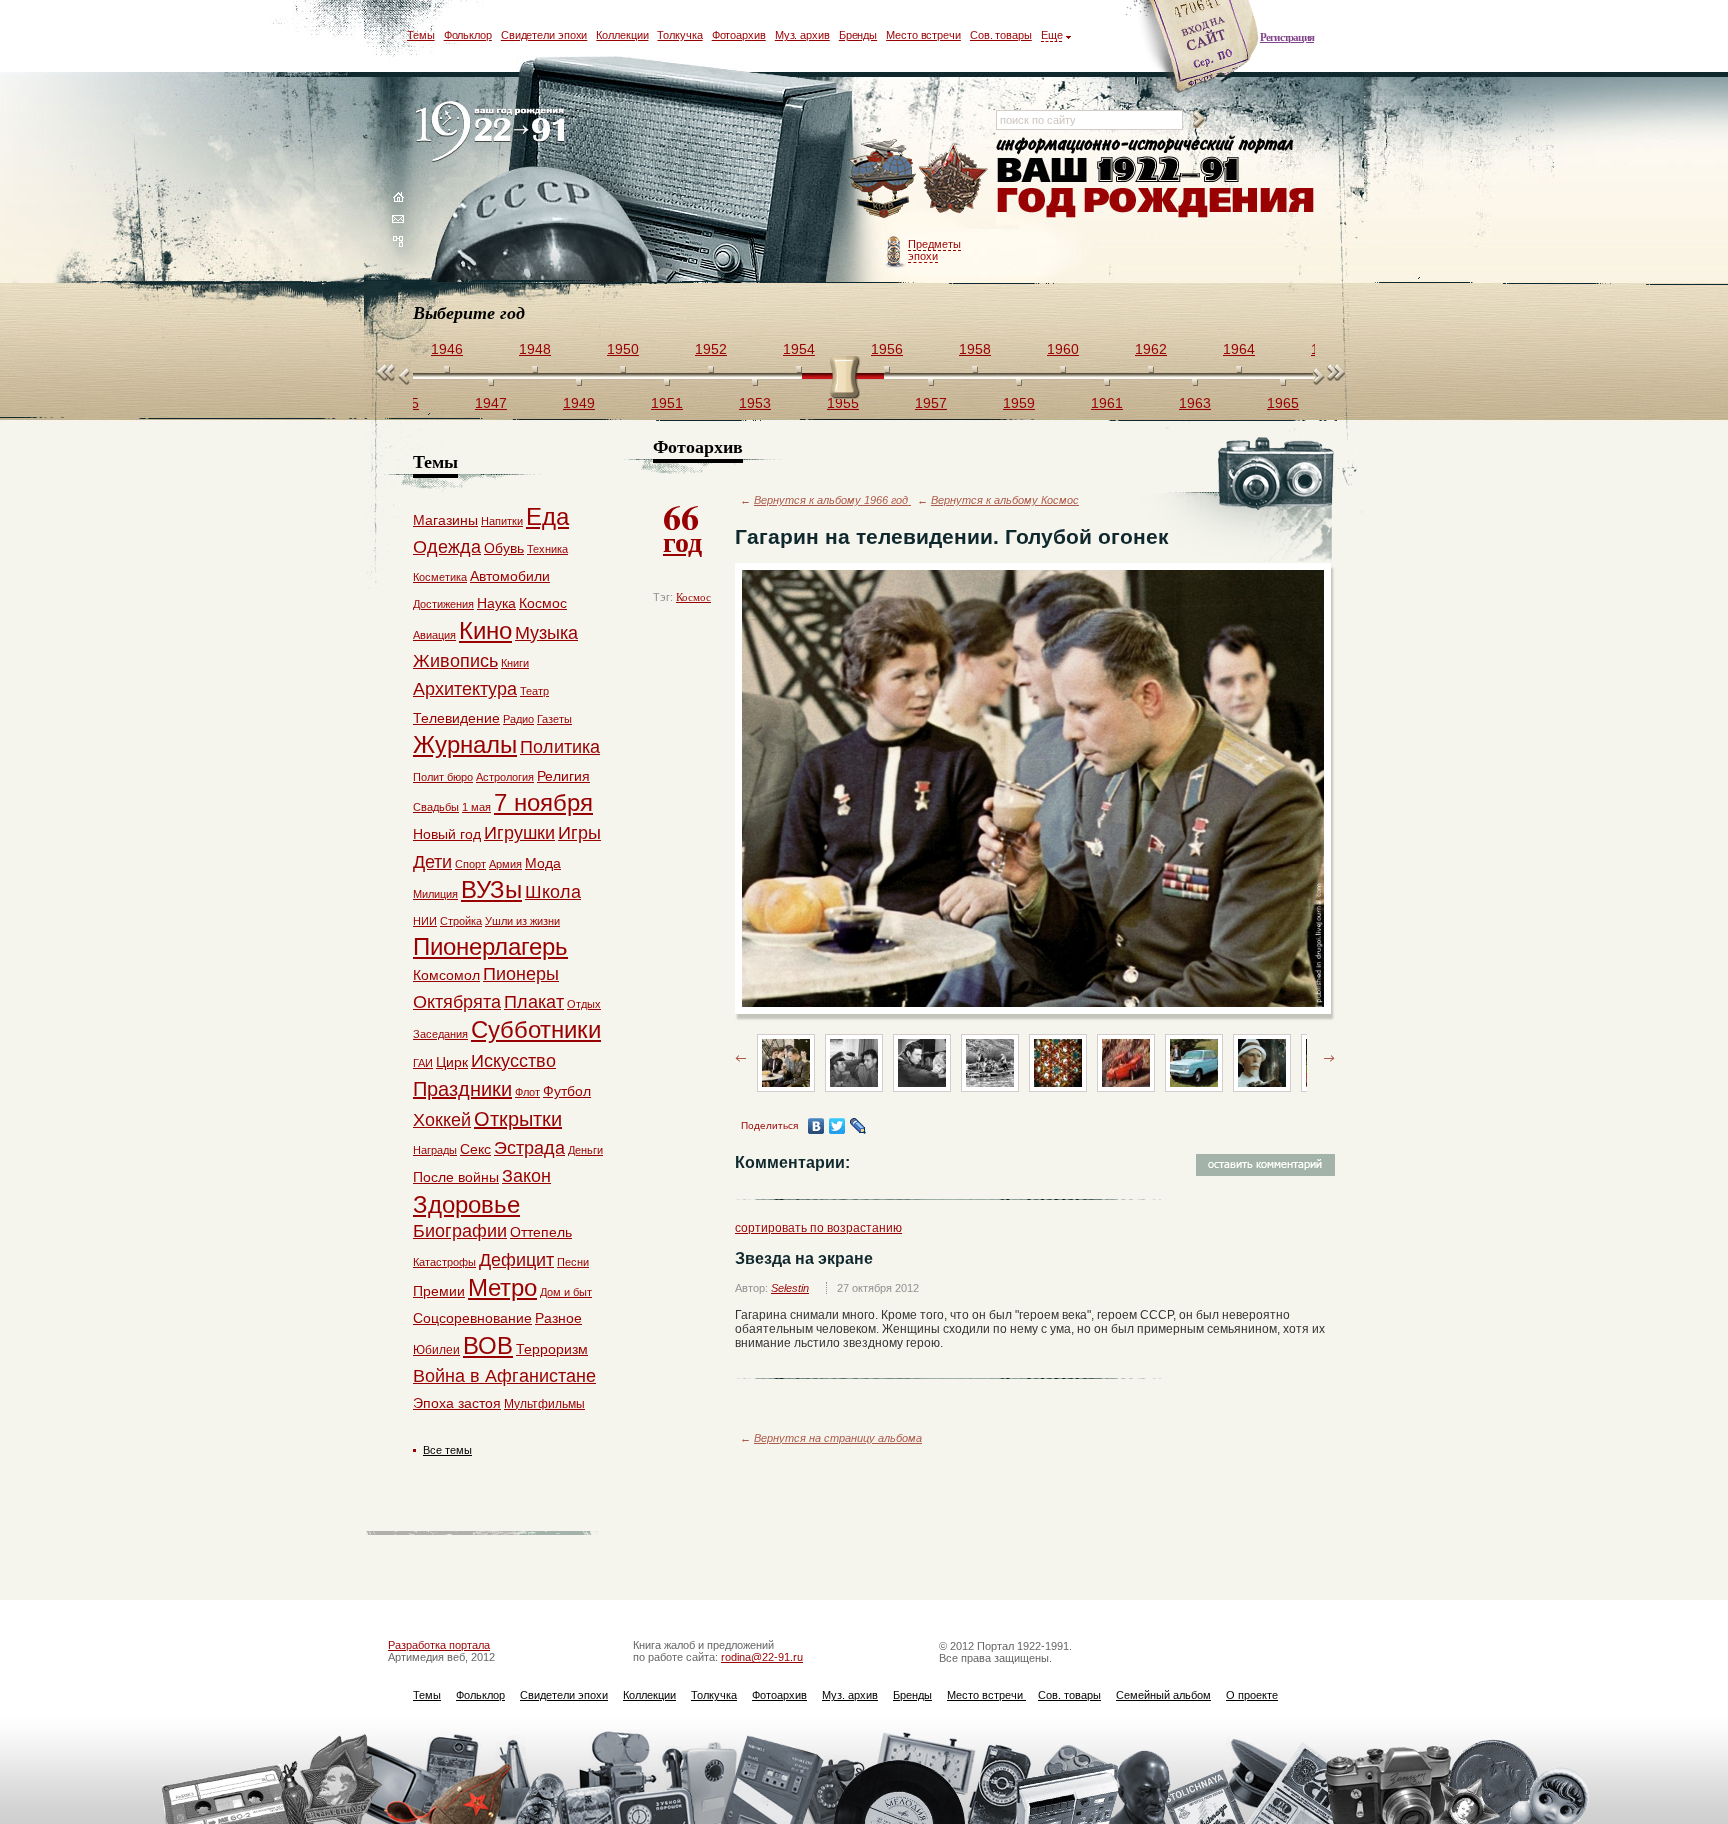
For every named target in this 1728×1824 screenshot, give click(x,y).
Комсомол (446, 975)
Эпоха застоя (457, 1403)
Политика (560, 747)
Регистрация (1287, 37)
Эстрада (529, 1148)
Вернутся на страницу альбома (838, 1438)
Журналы (465, 744)
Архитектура (465, 689)
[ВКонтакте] (816, 1126)
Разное (558, 1318)
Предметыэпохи (934, 250)
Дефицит (516, 1260)
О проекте (1252, 1695)
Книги (515, 663)
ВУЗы (491, 889)
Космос (693, 597)
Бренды (858, 35)
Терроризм (552, 1349)
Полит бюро (443, 777)
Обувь (504, 548)
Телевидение (456, 718)
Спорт (470, 864)
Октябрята (457, 1002)
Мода (543, 863)
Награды (435, 1150)
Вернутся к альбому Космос (1005, 500)
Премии (439, 1291)
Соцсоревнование (472, 1318)
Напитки (502, 521)
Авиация (434, 635)
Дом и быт (566, 1292)
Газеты (554, 719)
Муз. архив (802, 35)
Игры (579, 833)
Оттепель (541, 1232)
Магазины (445, 520)
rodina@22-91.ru (762, 1657)
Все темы (447, 1450)
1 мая (476, 807)
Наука (496, 603)
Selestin (790, 1288)
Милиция (435, 894)
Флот (527, 1092)
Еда (547, 516)
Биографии (460, 1231)
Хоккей (442, 1120)
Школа (553, 892)
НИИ (425, 921)
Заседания (440, 1034)
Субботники (536, 1029)
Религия (563, 776)
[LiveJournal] (858, 1126)
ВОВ (488, 1345)
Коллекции (622, 35)
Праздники (462, 1089)
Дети (432, 862)
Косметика (440, 577)
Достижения (443, 604)
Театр (534, 691)
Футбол (567, 1091)
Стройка (461, 921)
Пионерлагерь (490, 946)
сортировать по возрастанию (818, 1228)
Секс (475, 1149)
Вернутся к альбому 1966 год (832, 500)
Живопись (455, 661)
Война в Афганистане (504, 1376)
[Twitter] (837, 1126)
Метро (502, 1287)
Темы (421, 35)
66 (682, 526)
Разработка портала (439, 1645)
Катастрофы (444, 1262)
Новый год (447, 834)
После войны (456, 1177)
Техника (547, 549)
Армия (505, 864)
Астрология (505, 777)
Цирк (452, 1062)
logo (494, 132)
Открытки (518, 1119)
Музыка (546, 633)
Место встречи (923, 35)
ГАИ (423, 1063)
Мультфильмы (544, 1404)
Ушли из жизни (522, 921)
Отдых (584, 1004)
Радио (518, 719)
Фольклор (468, 35)
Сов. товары (1001, 35)
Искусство (513, 1061)
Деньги (585, 1150)
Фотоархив (739, 35)
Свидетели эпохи (544, 35)
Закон (526, 1176)
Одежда (447, 547)
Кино (485, 630)
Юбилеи (436, 1350)
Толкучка (679, 35)
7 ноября (543, 802)
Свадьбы (436, 807)
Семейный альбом (1163, 1695)
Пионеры (521, 974)
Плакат (534, 1002)
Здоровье (466, 1204)
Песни (573, 1262)
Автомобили (510, 576)
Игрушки (519, 833)
